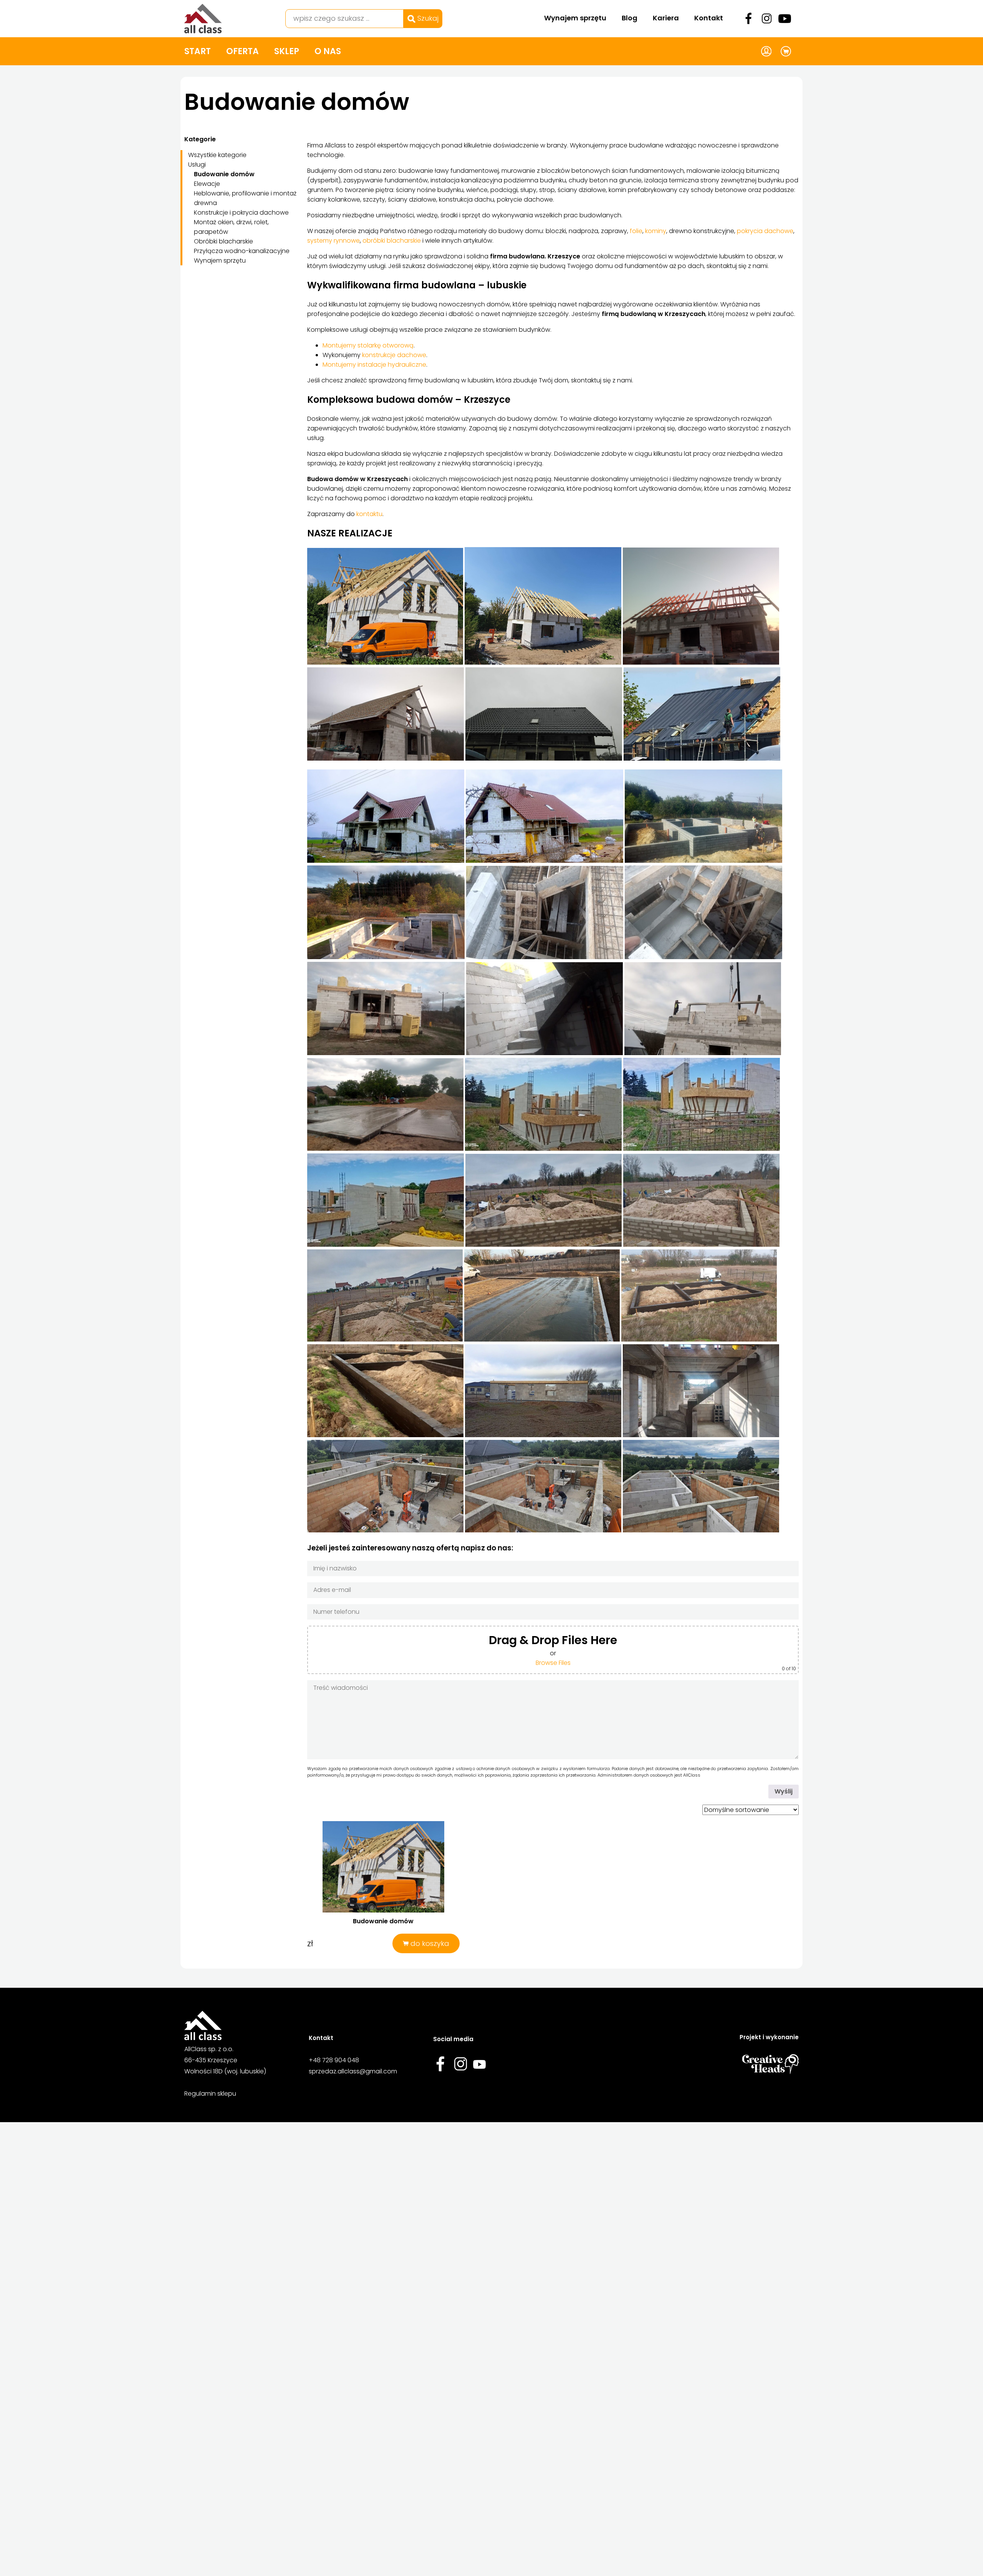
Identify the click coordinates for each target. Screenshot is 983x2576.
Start (198, 51)
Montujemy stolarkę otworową (368, 345)
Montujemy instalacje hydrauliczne (374, 365)
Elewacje (207, 184)
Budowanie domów (224, 174)
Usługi (197, 165)
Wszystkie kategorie (217, 155)
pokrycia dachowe (765, 231)
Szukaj (427, 18)
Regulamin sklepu (210, 2094)
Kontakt (709, 18)
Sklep (287, 51)
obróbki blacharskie (392, 241)
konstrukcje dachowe (394, 355)
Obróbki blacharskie (223, 241)
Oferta (242, 51)
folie (636, 231)
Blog (630, 18)
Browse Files (553, 1663)
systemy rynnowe (333, 241)
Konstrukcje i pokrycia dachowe (241, 213)
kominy (656, 231)
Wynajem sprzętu (575, 18)
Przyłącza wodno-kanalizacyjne (242, 251)
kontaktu (369, 514)
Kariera (666, 18)
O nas (328, 51)
